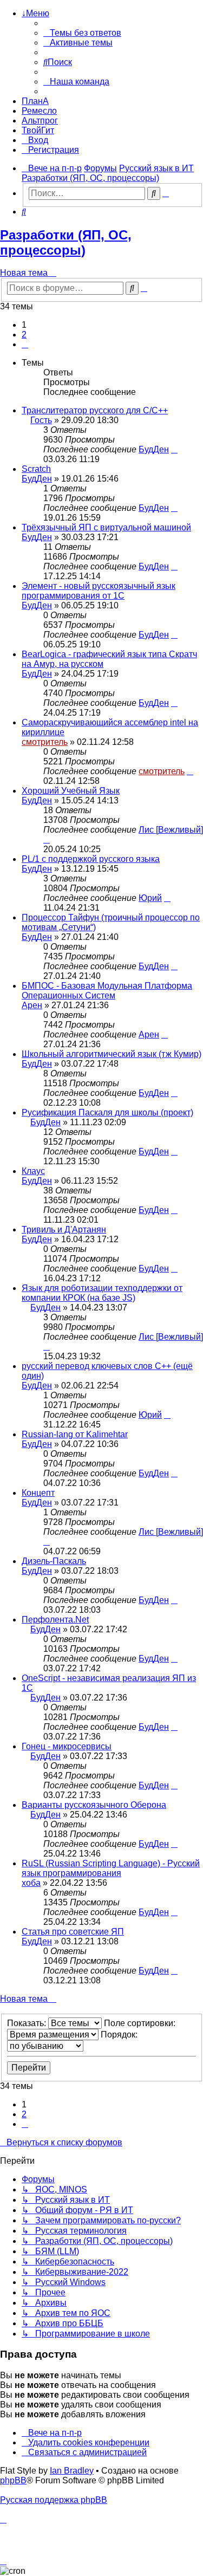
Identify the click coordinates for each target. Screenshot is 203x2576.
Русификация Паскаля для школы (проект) (107, 1112)
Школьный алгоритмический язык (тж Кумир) (112, 1054)
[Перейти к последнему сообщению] (174, 449)
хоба (31, 1883)
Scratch (36, 469)
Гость (41, 420)
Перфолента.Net (55, 1620)
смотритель (45, 742)
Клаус (33, 1171)
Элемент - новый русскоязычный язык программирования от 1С (99, 591)
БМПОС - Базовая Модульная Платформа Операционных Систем (107, 991)
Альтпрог (40, 121)
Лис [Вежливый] (171, 830)
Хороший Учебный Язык (71, 791)
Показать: (28, 2023)
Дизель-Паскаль (54, 1561)
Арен (32, 1005)
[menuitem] (82, 33)
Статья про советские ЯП (73, 1932)
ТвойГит (38, 130)
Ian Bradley (72, 2471)
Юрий (150, 898)
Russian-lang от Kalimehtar (75, 1434)
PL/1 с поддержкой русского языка (91, 859)
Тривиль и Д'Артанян (64, 1229)
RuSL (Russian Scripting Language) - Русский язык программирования (111, 1868)
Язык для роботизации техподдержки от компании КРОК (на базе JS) (102, 1293)
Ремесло (39, 111)
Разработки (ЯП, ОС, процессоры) (66, 242)
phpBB (13, 2480)
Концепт (38, 1493)
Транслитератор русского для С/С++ (95, 410)
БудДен (154, 449)
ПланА (35, 101)
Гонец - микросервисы (67, 1746)
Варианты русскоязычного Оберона (94, 1805)
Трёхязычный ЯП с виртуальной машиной (106, 527)
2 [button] (24, 335)
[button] (25, 344)
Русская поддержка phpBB (54, 2500)
